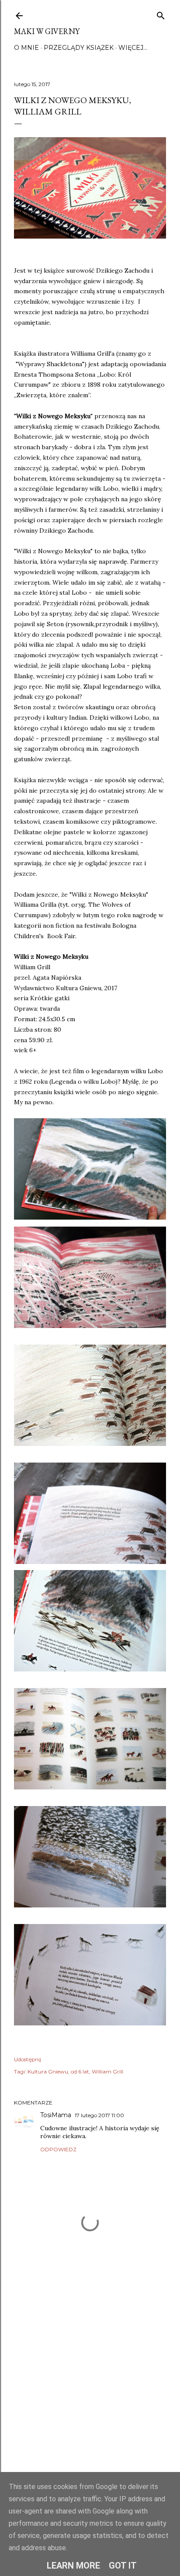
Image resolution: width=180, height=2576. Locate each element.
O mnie (26, 48)
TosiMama (56, 2115)
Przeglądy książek (79, 48)
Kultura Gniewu (48, 2072)
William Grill (107, 2072)
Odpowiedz (58, 2149)
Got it (123, 2566)
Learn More (73, 2566)
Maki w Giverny (47, 31)
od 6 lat (80, 2072)
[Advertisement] (90, 2389)
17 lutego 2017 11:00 (99, 2115)
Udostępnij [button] (28, 2059)
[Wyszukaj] (161, 14)
